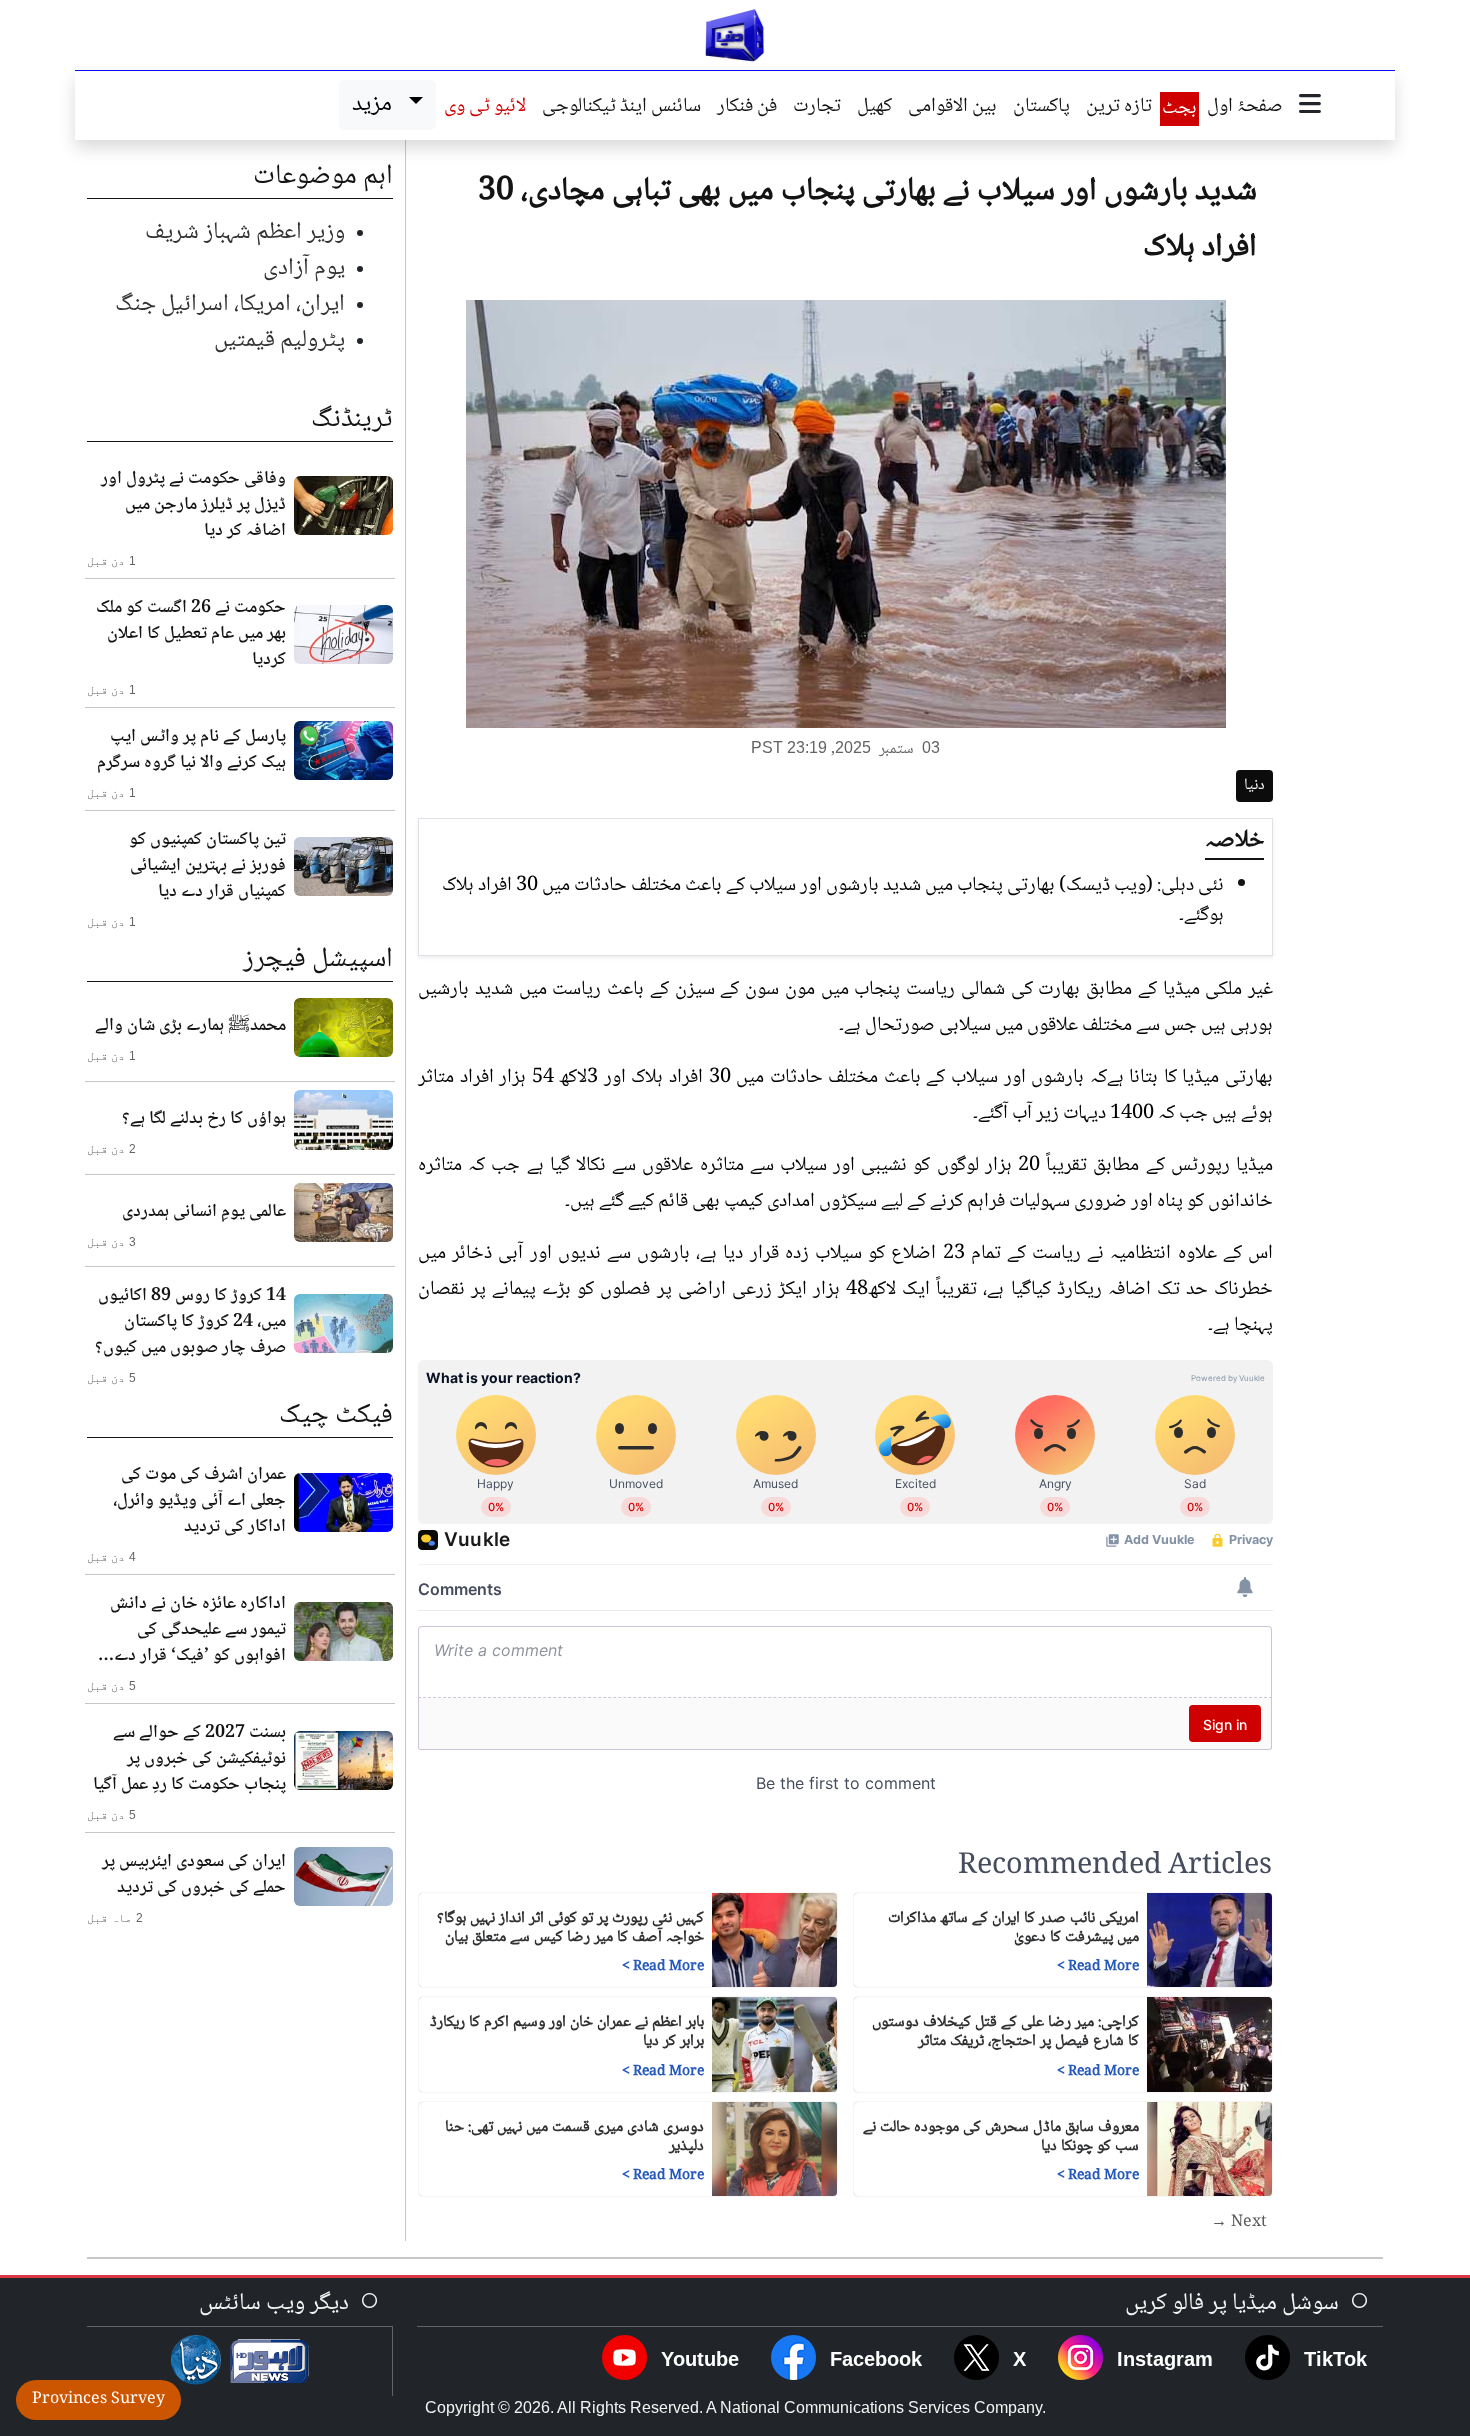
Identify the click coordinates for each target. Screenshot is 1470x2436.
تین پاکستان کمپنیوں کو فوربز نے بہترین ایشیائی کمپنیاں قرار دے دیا (207, 866)
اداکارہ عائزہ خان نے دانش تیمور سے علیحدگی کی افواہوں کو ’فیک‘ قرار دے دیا (198, 1630)
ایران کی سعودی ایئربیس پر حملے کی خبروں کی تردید (194, 1875)
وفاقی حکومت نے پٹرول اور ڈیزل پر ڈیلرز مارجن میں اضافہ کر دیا (193, 505)
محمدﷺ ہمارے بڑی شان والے (190, 1026)
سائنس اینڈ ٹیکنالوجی (621, 108)
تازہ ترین (1119, 108)
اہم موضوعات (323, 177)
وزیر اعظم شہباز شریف (245, 232)
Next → (1239, 2223)
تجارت (817, 108)
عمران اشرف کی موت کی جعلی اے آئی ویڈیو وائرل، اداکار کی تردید (199, 1501)
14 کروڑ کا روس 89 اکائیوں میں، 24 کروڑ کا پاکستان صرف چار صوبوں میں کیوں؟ (190, 1322)
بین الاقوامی (952, 108)
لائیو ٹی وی (485, 108)
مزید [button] (376, 104)
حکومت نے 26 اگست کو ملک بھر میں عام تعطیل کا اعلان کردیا (191, 634)
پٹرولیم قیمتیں (279, 340)
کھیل (874, 108)
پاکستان (1041, 108)
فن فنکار (747, 108)
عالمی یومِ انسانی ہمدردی (204, 1212)
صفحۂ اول (1245, 108)
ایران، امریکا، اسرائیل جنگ (230, 304)
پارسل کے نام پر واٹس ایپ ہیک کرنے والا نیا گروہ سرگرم (191, 750)
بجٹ (1179, 109)
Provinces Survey (98, 2399)
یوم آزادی (304, 268)
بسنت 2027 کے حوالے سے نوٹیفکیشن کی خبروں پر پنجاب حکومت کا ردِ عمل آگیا (189, 1759)
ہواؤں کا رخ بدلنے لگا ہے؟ (204, 1119)
